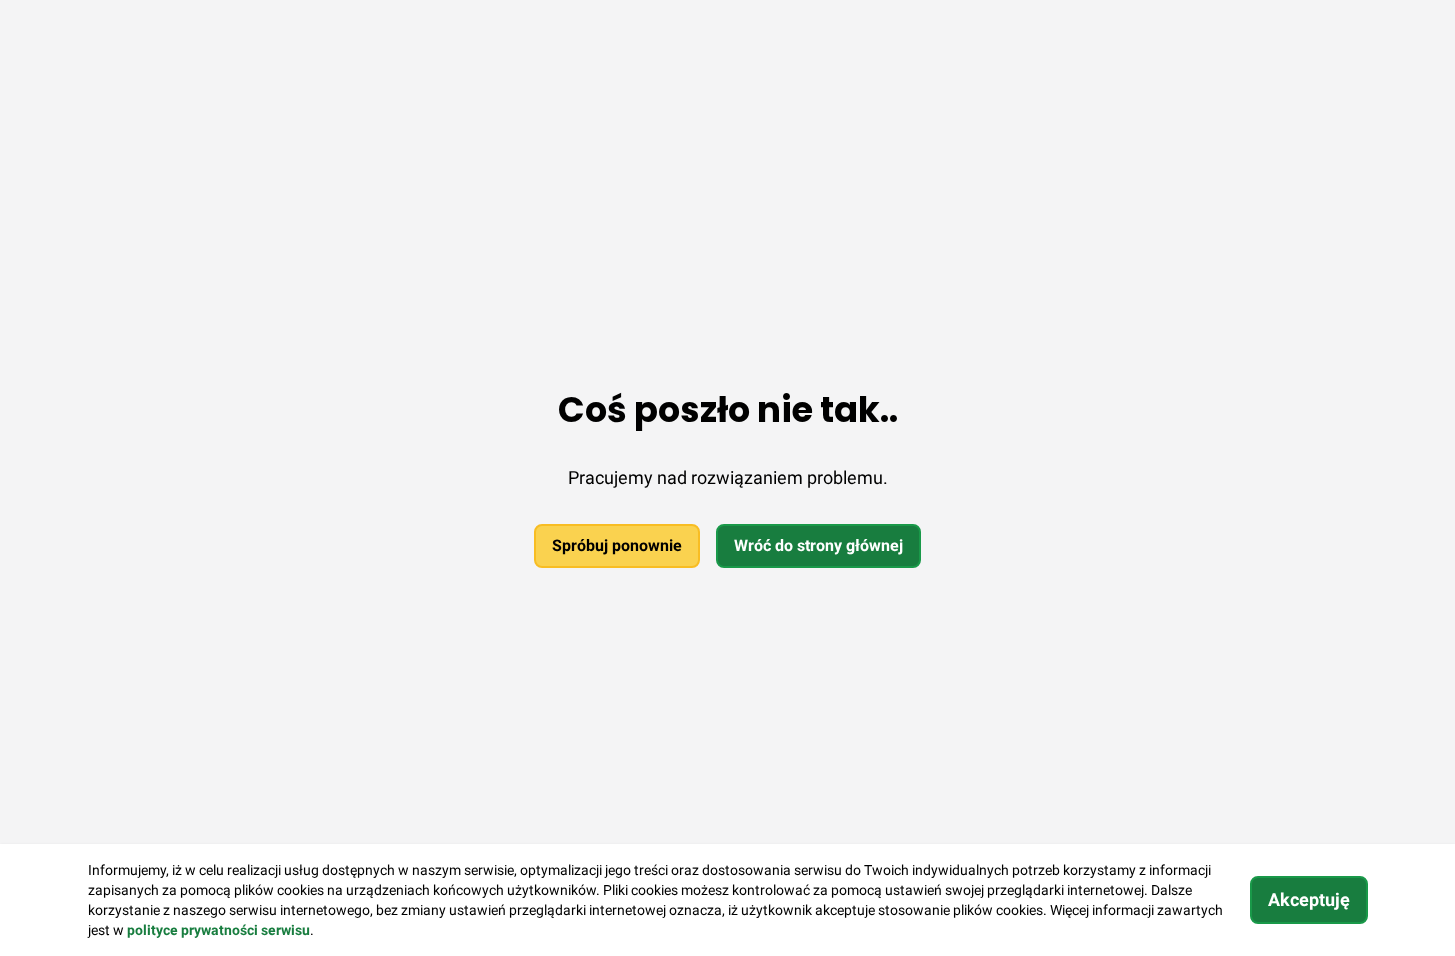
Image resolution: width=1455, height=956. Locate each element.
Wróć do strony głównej (818, 545)
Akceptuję (1309, 899)
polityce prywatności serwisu (218, 930)
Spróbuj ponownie (617, 545)
